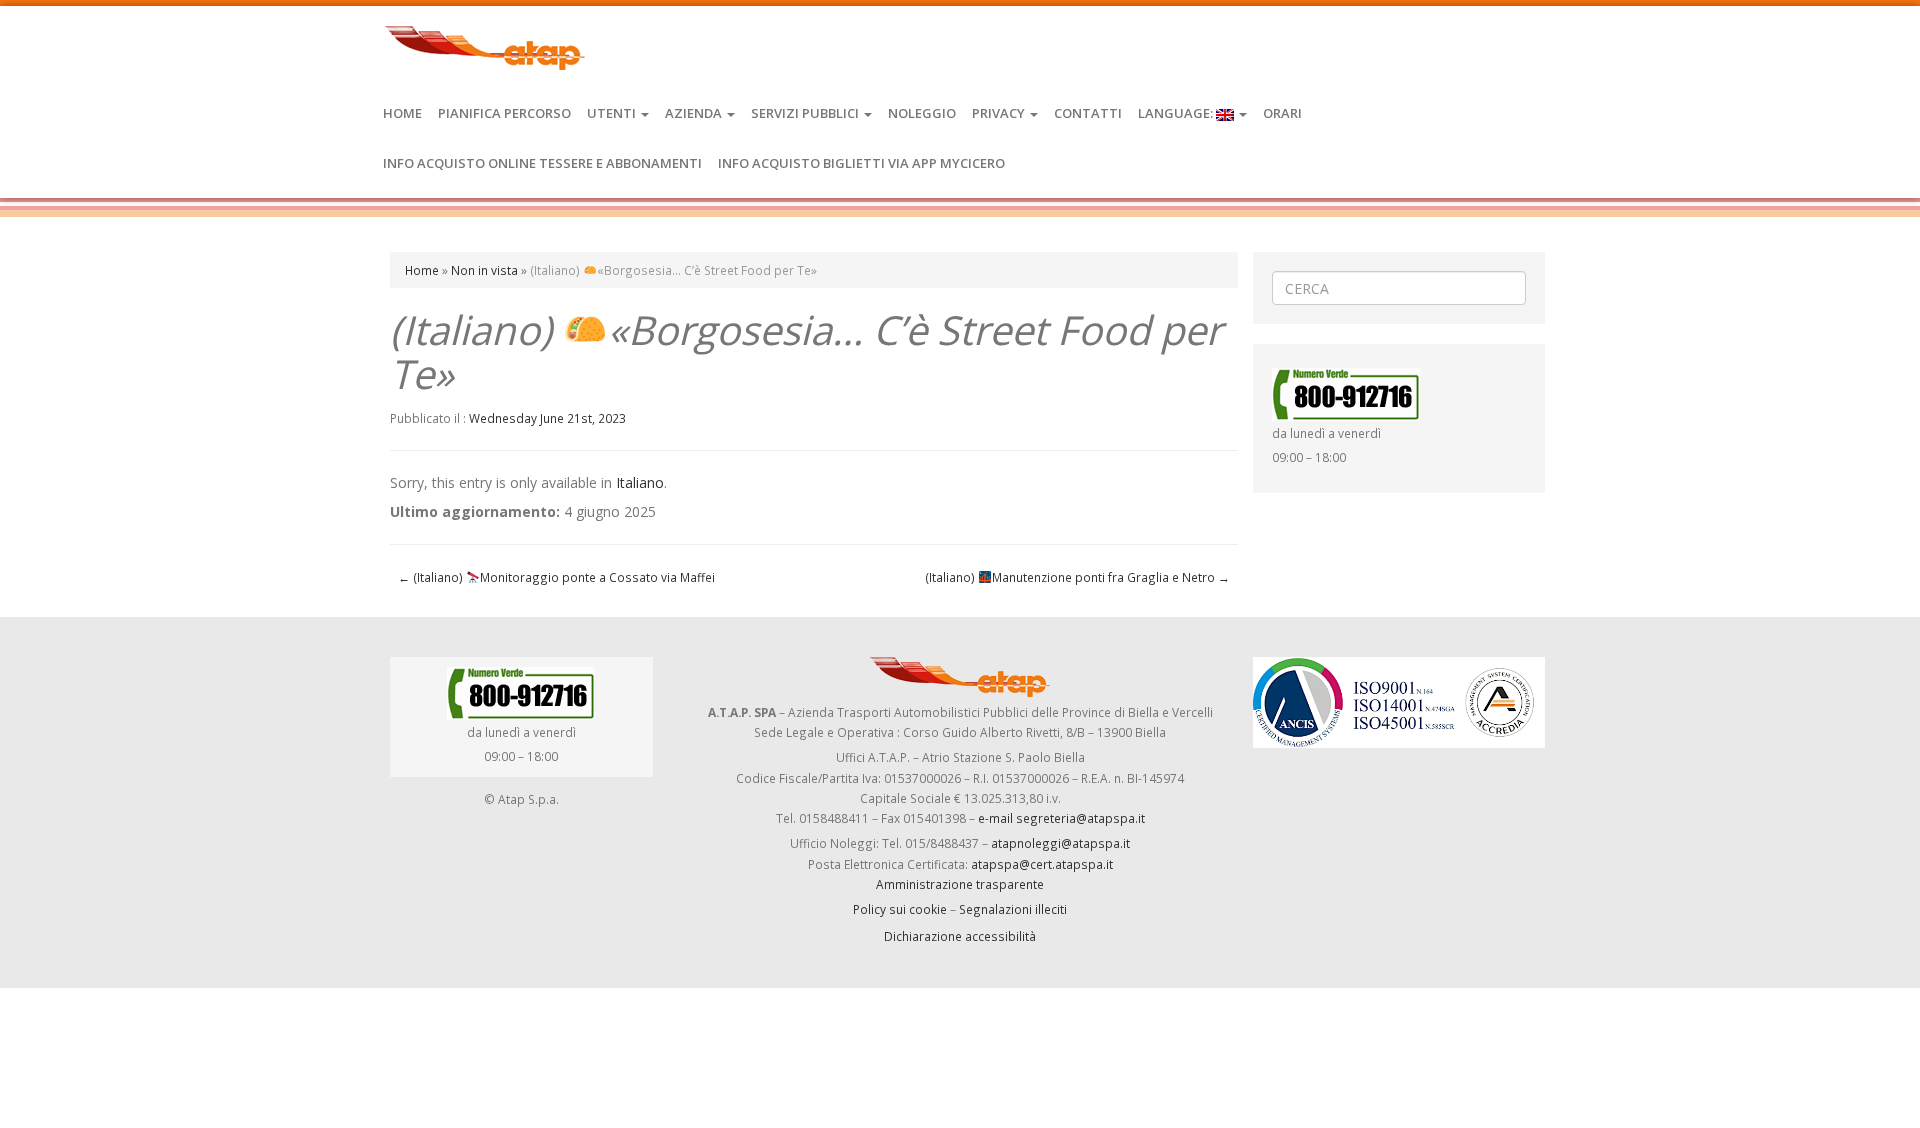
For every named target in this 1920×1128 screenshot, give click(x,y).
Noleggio (922, 113)
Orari (1282, 113)
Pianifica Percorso (504, 113)
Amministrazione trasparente (960, 884)
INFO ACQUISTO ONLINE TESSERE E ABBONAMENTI (542, 163)
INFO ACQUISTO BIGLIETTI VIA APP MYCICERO (861, 163)
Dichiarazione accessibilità (960, 936)
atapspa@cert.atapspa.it (1042, 864)
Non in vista (484, 270)
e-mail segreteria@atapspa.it (1061, 818)
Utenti (613, 113)
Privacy (1000, 113)
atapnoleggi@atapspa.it (1060, 843)
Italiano (640, 482)
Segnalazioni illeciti (1013, 909)
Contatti (1088, 113)
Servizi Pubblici (806, 113)
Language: (1177, 113)
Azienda (695, 113)
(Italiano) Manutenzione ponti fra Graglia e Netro (1077, 577)
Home (402, 113)
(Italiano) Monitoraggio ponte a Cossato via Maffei (556, 577)
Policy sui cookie (900, 909)
